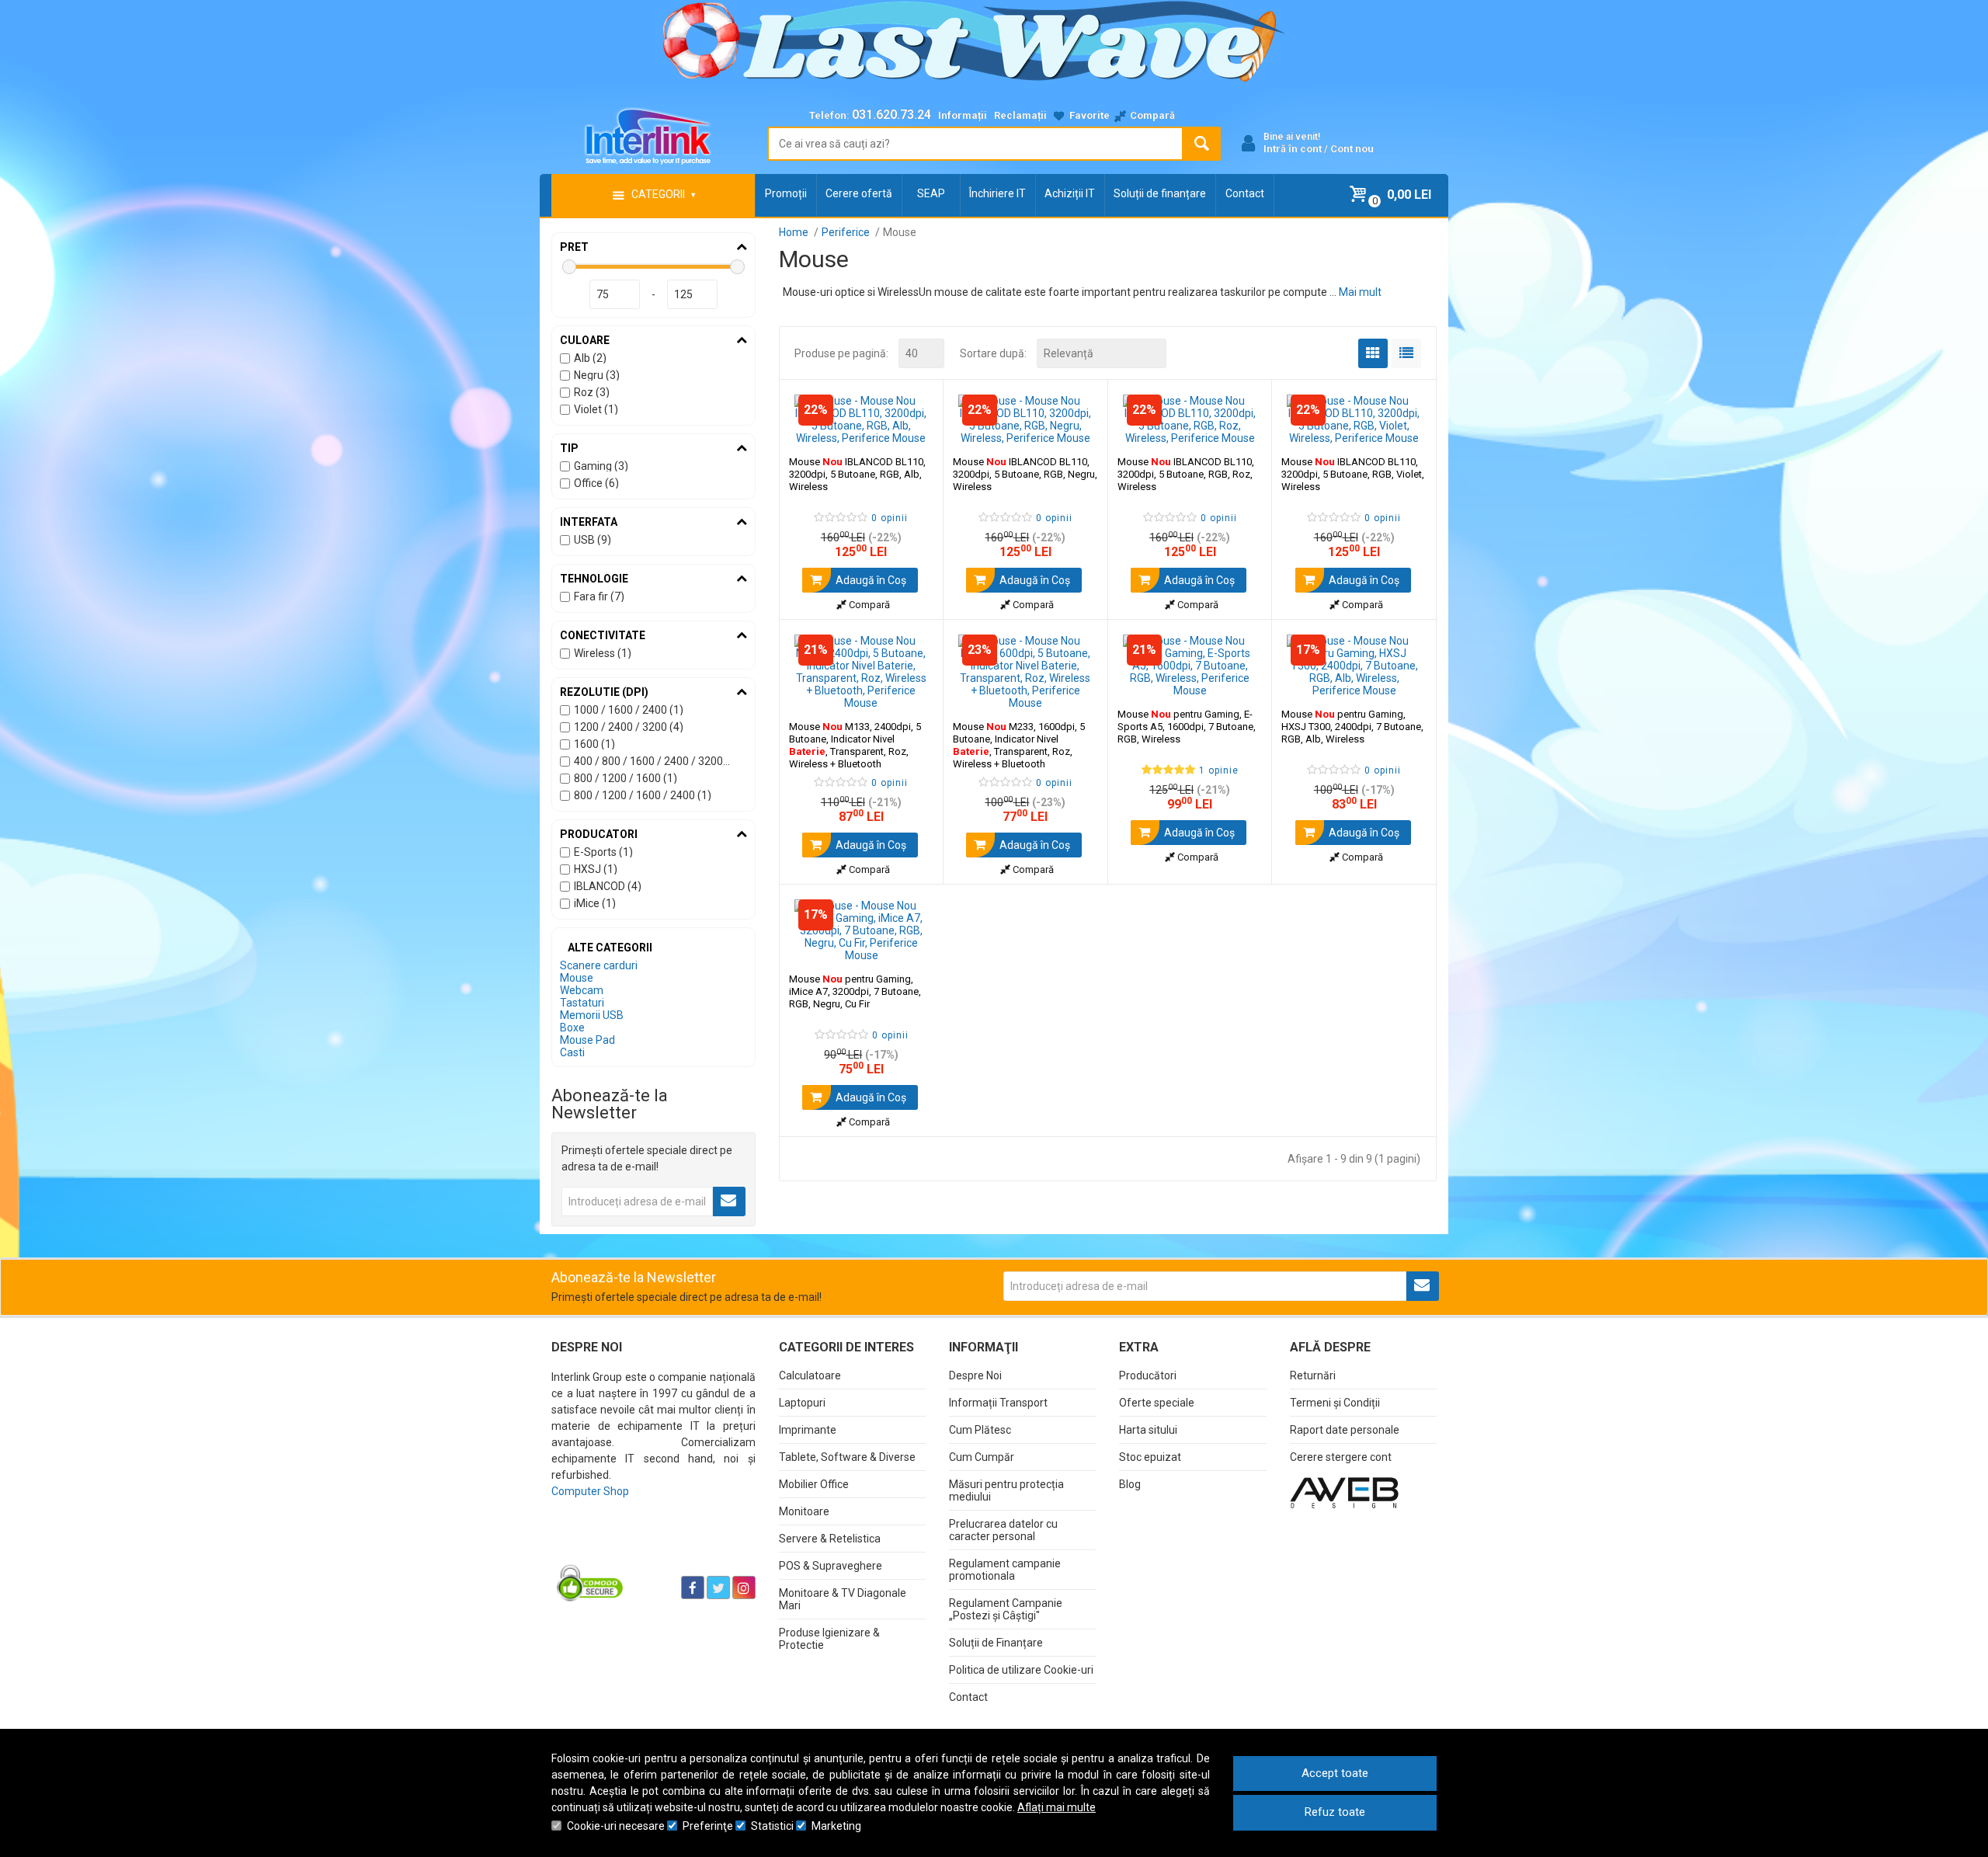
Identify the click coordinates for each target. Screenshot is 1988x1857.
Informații (963, 115)
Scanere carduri (599, 965)
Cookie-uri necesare (616, 1826)
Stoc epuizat (1150, 1457)
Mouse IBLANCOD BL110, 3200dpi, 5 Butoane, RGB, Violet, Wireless (1353, 474)
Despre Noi (975, 1375)
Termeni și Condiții (1335, 1403)
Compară (868, 605)
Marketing (836, 1826)
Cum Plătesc (980, 1430)
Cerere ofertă (859, 193)
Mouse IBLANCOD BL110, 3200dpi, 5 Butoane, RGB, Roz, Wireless (1186, 474)
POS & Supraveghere (831, 1566)
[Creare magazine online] (1344, 1492)
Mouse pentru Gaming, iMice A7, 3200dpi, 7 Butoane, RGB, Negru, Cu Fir (855, 991)
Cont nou (1352, 149)
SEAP (931, 193)
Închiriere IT (997, 193)
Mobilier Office (814, 1484)
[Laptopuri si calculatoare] (649, 1549)
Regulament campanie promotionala (1005, 1570)
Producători (1148, 1375)
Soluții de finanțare (1160, 193)
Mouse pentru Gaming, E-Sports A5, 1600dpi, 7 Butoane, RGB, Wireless (1187, 727)
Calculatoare (810, 1375)
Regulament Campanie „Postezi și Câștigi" (1006, 1609)
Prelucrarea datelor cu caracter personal (1003, 1530)
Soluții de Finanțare (996, 1643)
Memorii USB (592, 1015)
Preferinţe (708, 1826)
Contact (1245, 193)
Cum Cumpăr (982, 1457)
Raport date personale (1345, 1430)
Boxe (572, 1028)
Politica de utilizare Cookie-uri (1021, 1670)
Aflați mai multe (1057, 1807)
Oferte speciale (1157, 1403)
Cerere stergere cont (1341, 1457)
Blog (1130, 1484)
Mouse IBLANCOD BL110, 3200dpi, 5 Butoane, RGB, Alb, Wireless (857, 474)
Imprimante (808, 1430)
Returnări (1313, 1375)
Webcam (582, 990)
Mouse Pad (587, 1040)
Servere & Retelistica (830, 1539)
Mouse (577, 978)
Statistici (772, 1826)
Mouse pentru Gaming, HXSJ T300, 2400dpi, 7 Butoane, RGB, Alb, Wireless (1352, 727)
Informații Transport (998, 1403)
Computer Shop (590, 1491)
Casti (572, 1052)
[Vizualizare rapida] (911, 429)
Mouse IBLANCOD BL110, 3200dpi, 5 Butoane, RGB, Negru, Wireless (1025, 474)
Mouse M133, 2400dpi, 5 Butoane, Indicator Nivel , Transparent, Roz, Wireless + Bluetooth (855, 745)
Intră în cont (1293, 149)
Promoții (786, 193)
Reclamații (1020, 115)
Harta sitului (1148, 1430)
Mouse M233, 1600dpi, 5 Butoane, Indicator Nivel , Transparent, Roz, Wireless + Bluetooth (1019, 745)
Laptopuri (802, 1403)
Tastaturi (582, 1003)
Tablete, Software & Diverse (847, 1457)
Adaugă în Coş (870, 580)
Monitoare (804, 1511)
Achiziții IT (1070, 193)
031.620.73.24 (891, 115)
